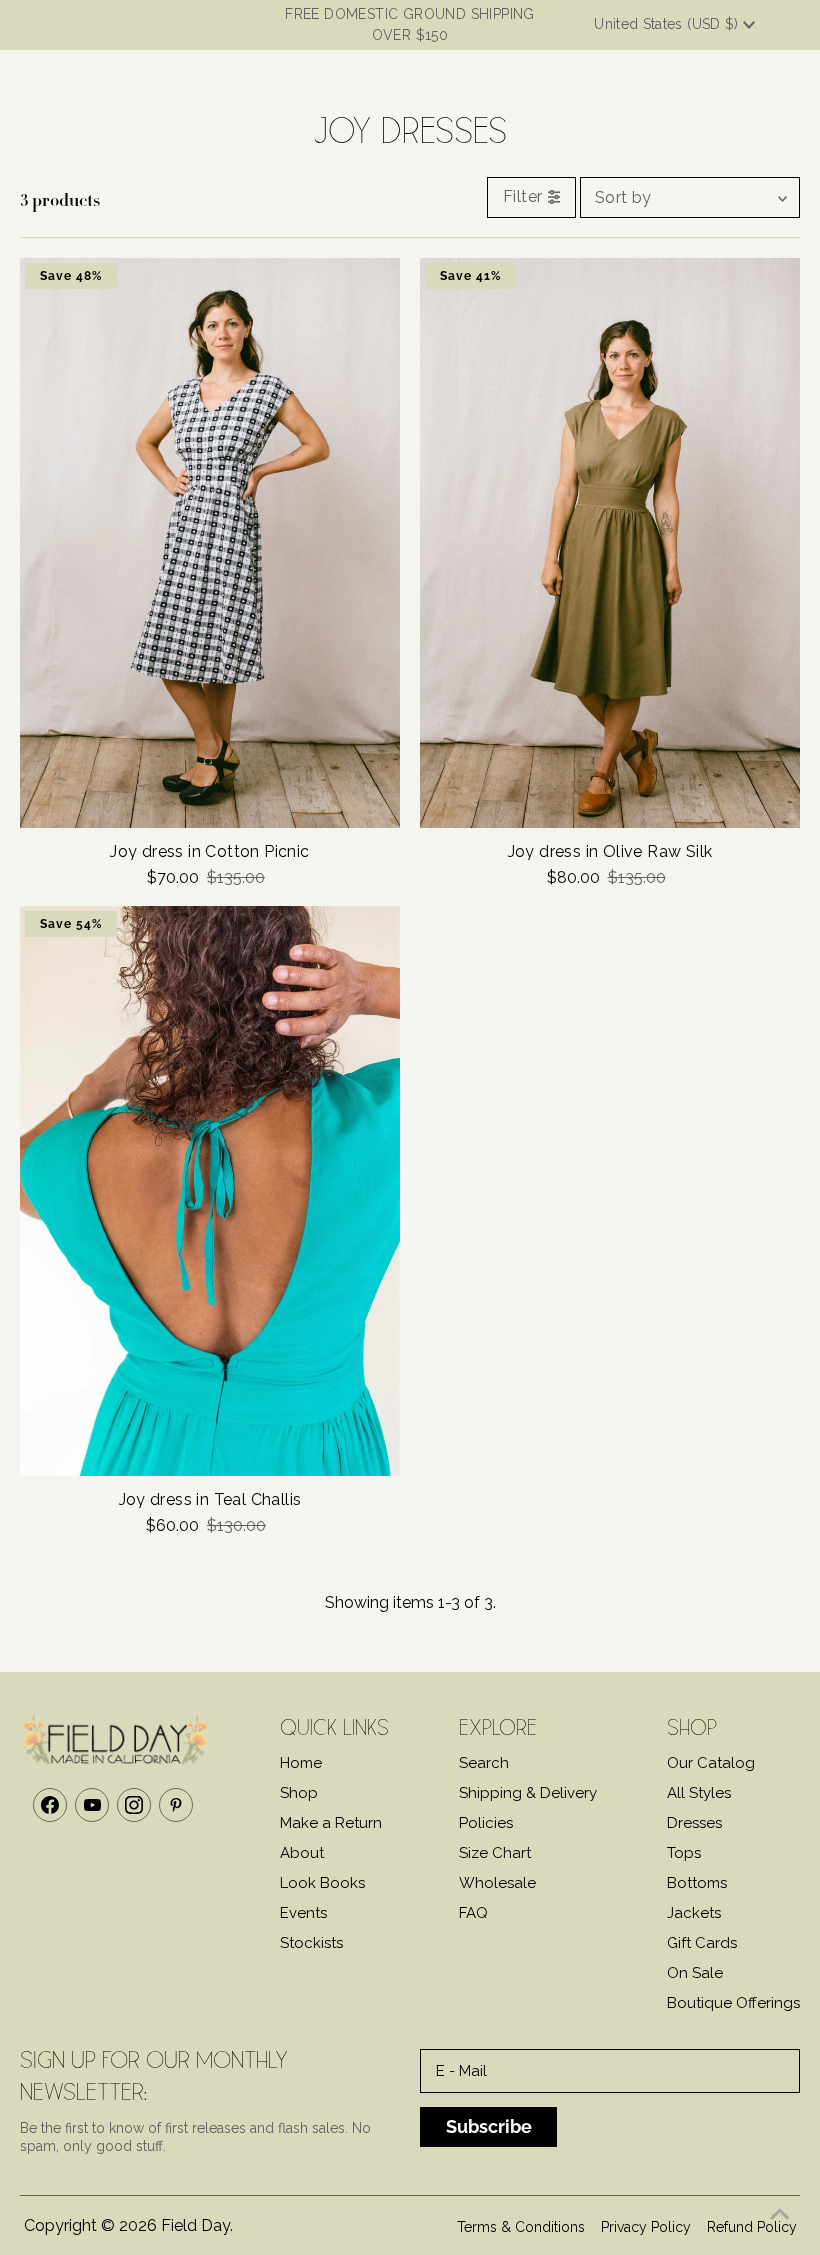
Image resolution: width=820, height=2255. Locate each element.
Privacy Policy (646, 2227)
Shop (299, 1793)
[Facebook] (50, 1805)
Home (301, 1763)
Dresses (694, 1823)
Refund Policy (752, 2227)
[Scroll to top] (780, 2215)
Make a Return (331, 1823)
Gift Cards (702, 1943)
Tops (684, 1853)
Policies (486, 1823)
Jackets (694, 1913)
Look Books (322, 1883)
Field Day (195, 2225)
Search (484, 1763)
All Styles (699, 1793)
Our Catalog (711, 1763)
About (302, 1853)
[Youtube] (92, 1805)
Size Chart (495, 1853)
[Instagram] (134, 1805)
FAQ (473, 1913)
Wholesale (497, 1883)
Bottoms (697, 1883)
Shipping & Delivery (528, 1793)
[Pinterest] (176, 1805)
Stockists (311, 1943)
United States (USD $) (668, 24)
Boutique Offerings (733, 2003)
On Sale (695, 1973)
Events (303, 1913)
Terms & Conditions (521, 2227)
